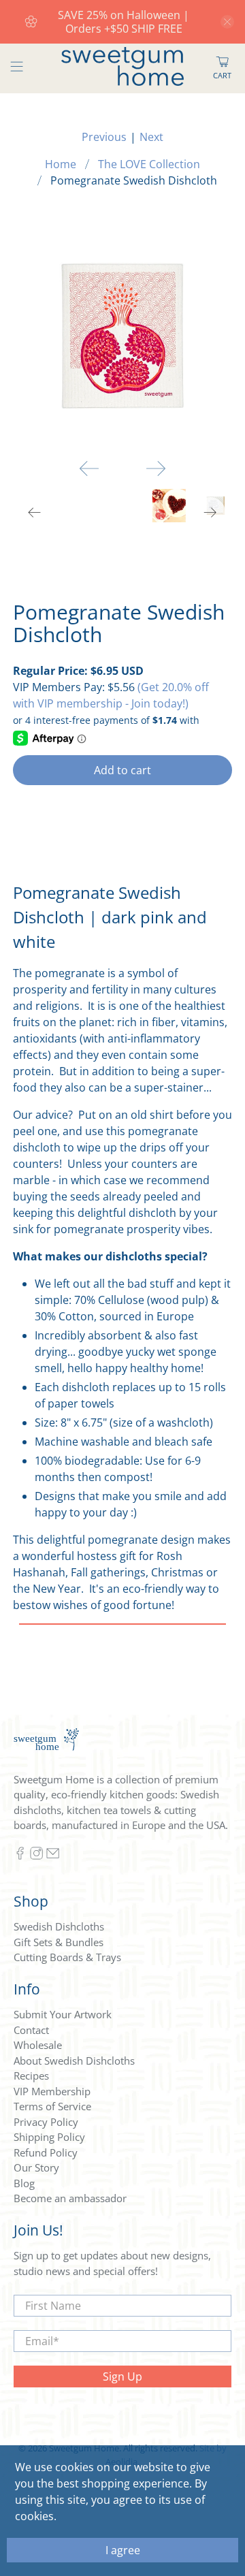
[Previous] (89, 468)
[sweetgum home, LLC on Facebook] (20, 1856)
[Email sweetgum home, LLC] (53, 1856)
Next (151, 137)
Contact (31, 2030)
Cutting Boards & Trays (67, 1957)
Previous (104, 137)
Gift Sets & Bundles (59, 1942)
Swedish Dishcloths (59, 1926)
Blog (24, 2183)
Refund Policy (46, 2152)
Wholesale (38, 2045)
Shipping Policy (49, 2137)
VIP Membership (52, 2091)
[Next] (156, 468)
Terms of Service (52, 2106)
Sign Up (122, 2376)
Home (61, 164)
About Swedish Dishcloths (74, 2061)
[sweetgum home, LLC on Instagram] (36, 1856)
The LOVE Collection (149, 164)
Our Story (36, 2167)
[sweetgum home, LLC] (122, 68)
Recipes (31, 2076)
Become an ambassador (70, 2198)
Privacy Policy (46, 2122)
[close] (227, 22)
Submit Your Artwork (63, 2014)
